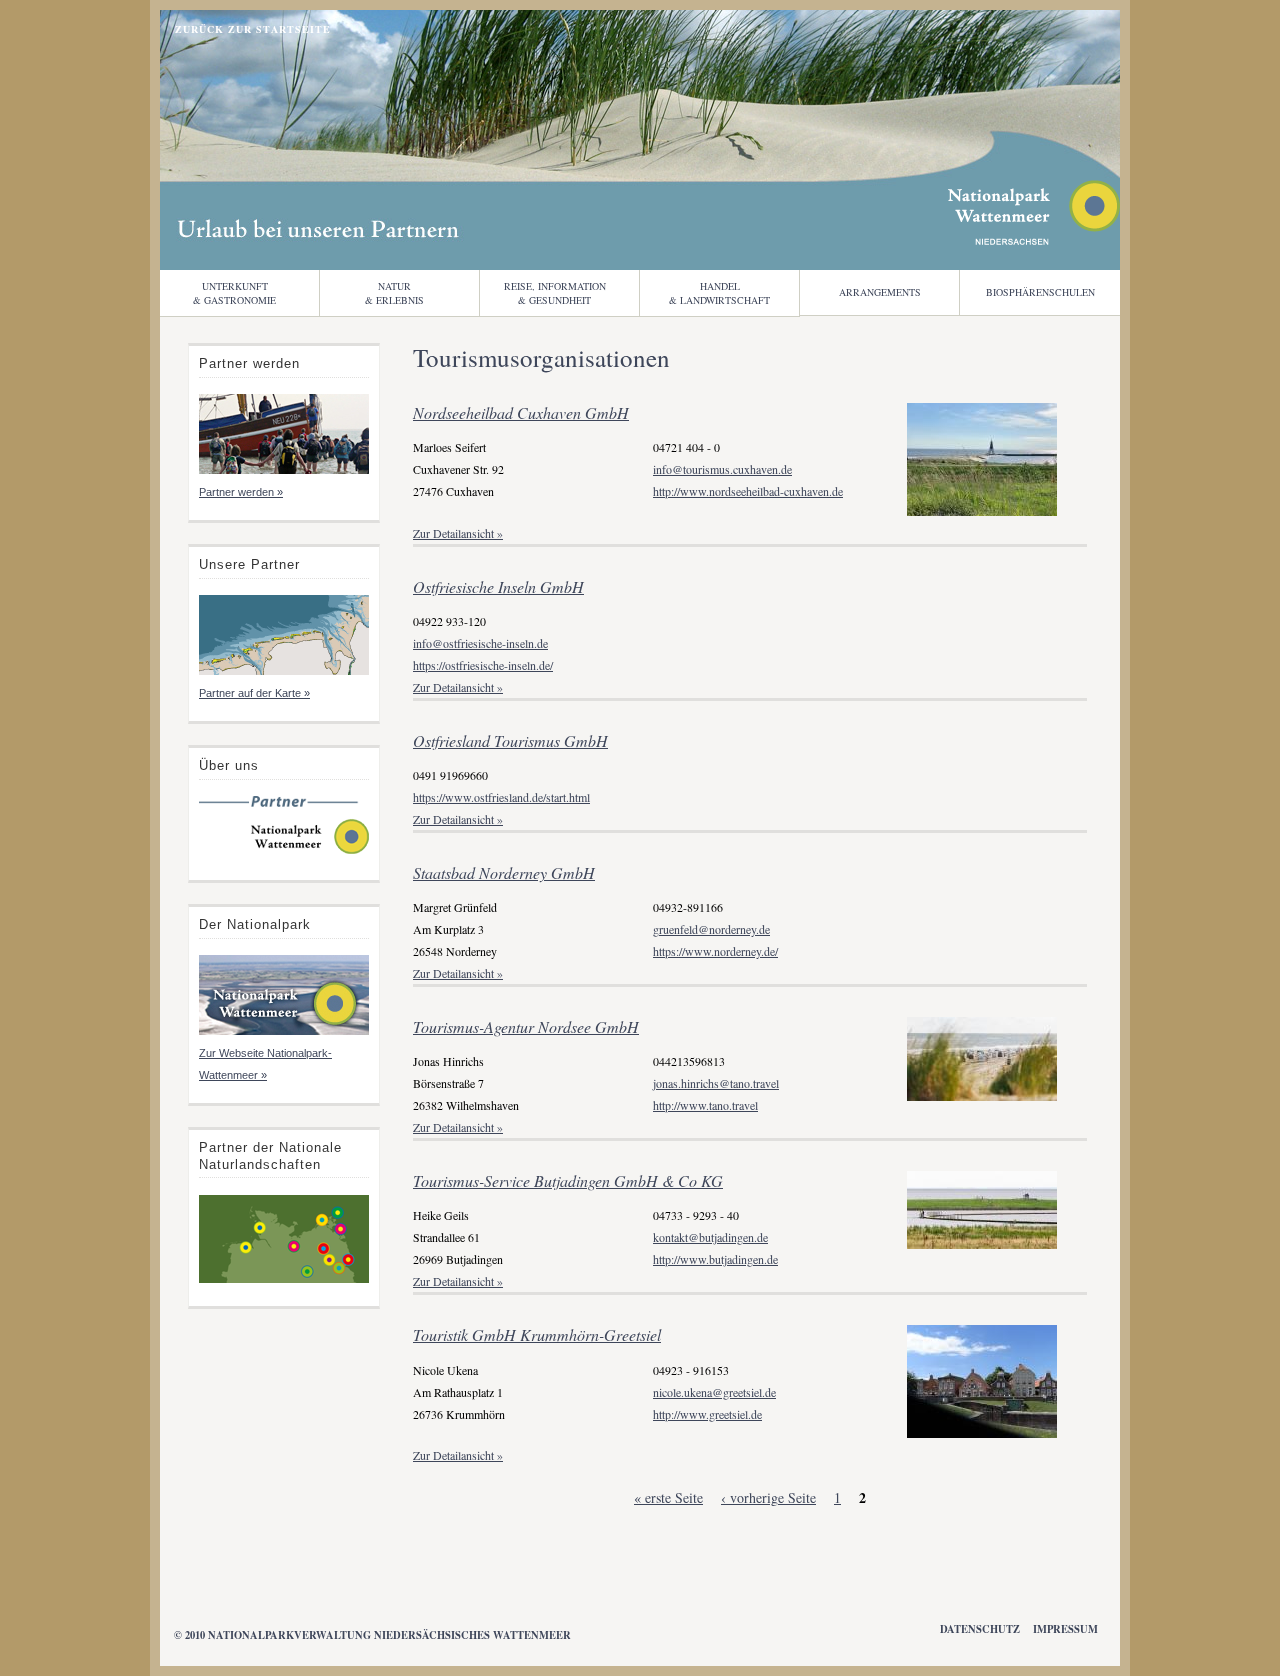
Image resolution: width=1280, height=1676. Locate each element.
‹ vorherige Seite (768, 1497)
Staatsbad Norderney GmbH (504, 872)
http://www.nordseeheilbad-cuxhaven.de (748, 491)
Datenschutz (980, 1629)
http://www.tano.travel (705, 1105)
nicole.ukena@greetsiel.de (714, 1392)
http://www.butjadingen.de (715, 1259)
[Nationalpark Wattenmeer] (1034, 239)
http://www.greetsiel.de (707, 1414)
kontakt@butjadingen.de (710, 1237)
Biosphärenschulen (1040, 292)
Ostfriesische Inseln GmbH (498, 586)
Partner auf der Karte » (254, 693)
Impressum (1065, 1629)
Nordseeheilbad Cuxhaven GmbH (521, 412)
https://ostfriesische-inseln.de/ (483, 665)
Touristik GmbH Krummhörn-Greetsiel (537, 1334)
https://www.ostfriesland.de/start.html (501, 797)
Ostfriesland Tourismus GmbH (510, 740)
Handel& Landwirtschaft (719, 293)
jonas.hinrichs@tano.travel (716, 1083)
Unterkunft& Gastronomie (234, 293)
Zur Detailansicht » (458, 533)
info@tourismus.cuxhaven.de (722, 469)
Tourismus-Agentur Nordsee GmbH (526, 1026)
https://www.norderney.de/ (715, 951)
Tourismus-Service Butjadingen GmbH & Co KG (568, 1180)
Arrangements (880, 292)
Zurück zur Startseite (253, 29)
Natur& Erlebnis (394, 293)
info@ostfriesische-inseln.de (480, 643)
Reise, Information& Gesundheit (555, 293)
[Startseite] (284, 852)
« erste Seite (668, 1497)
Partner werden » (241, 492)
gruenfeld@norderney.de (711, 929)
